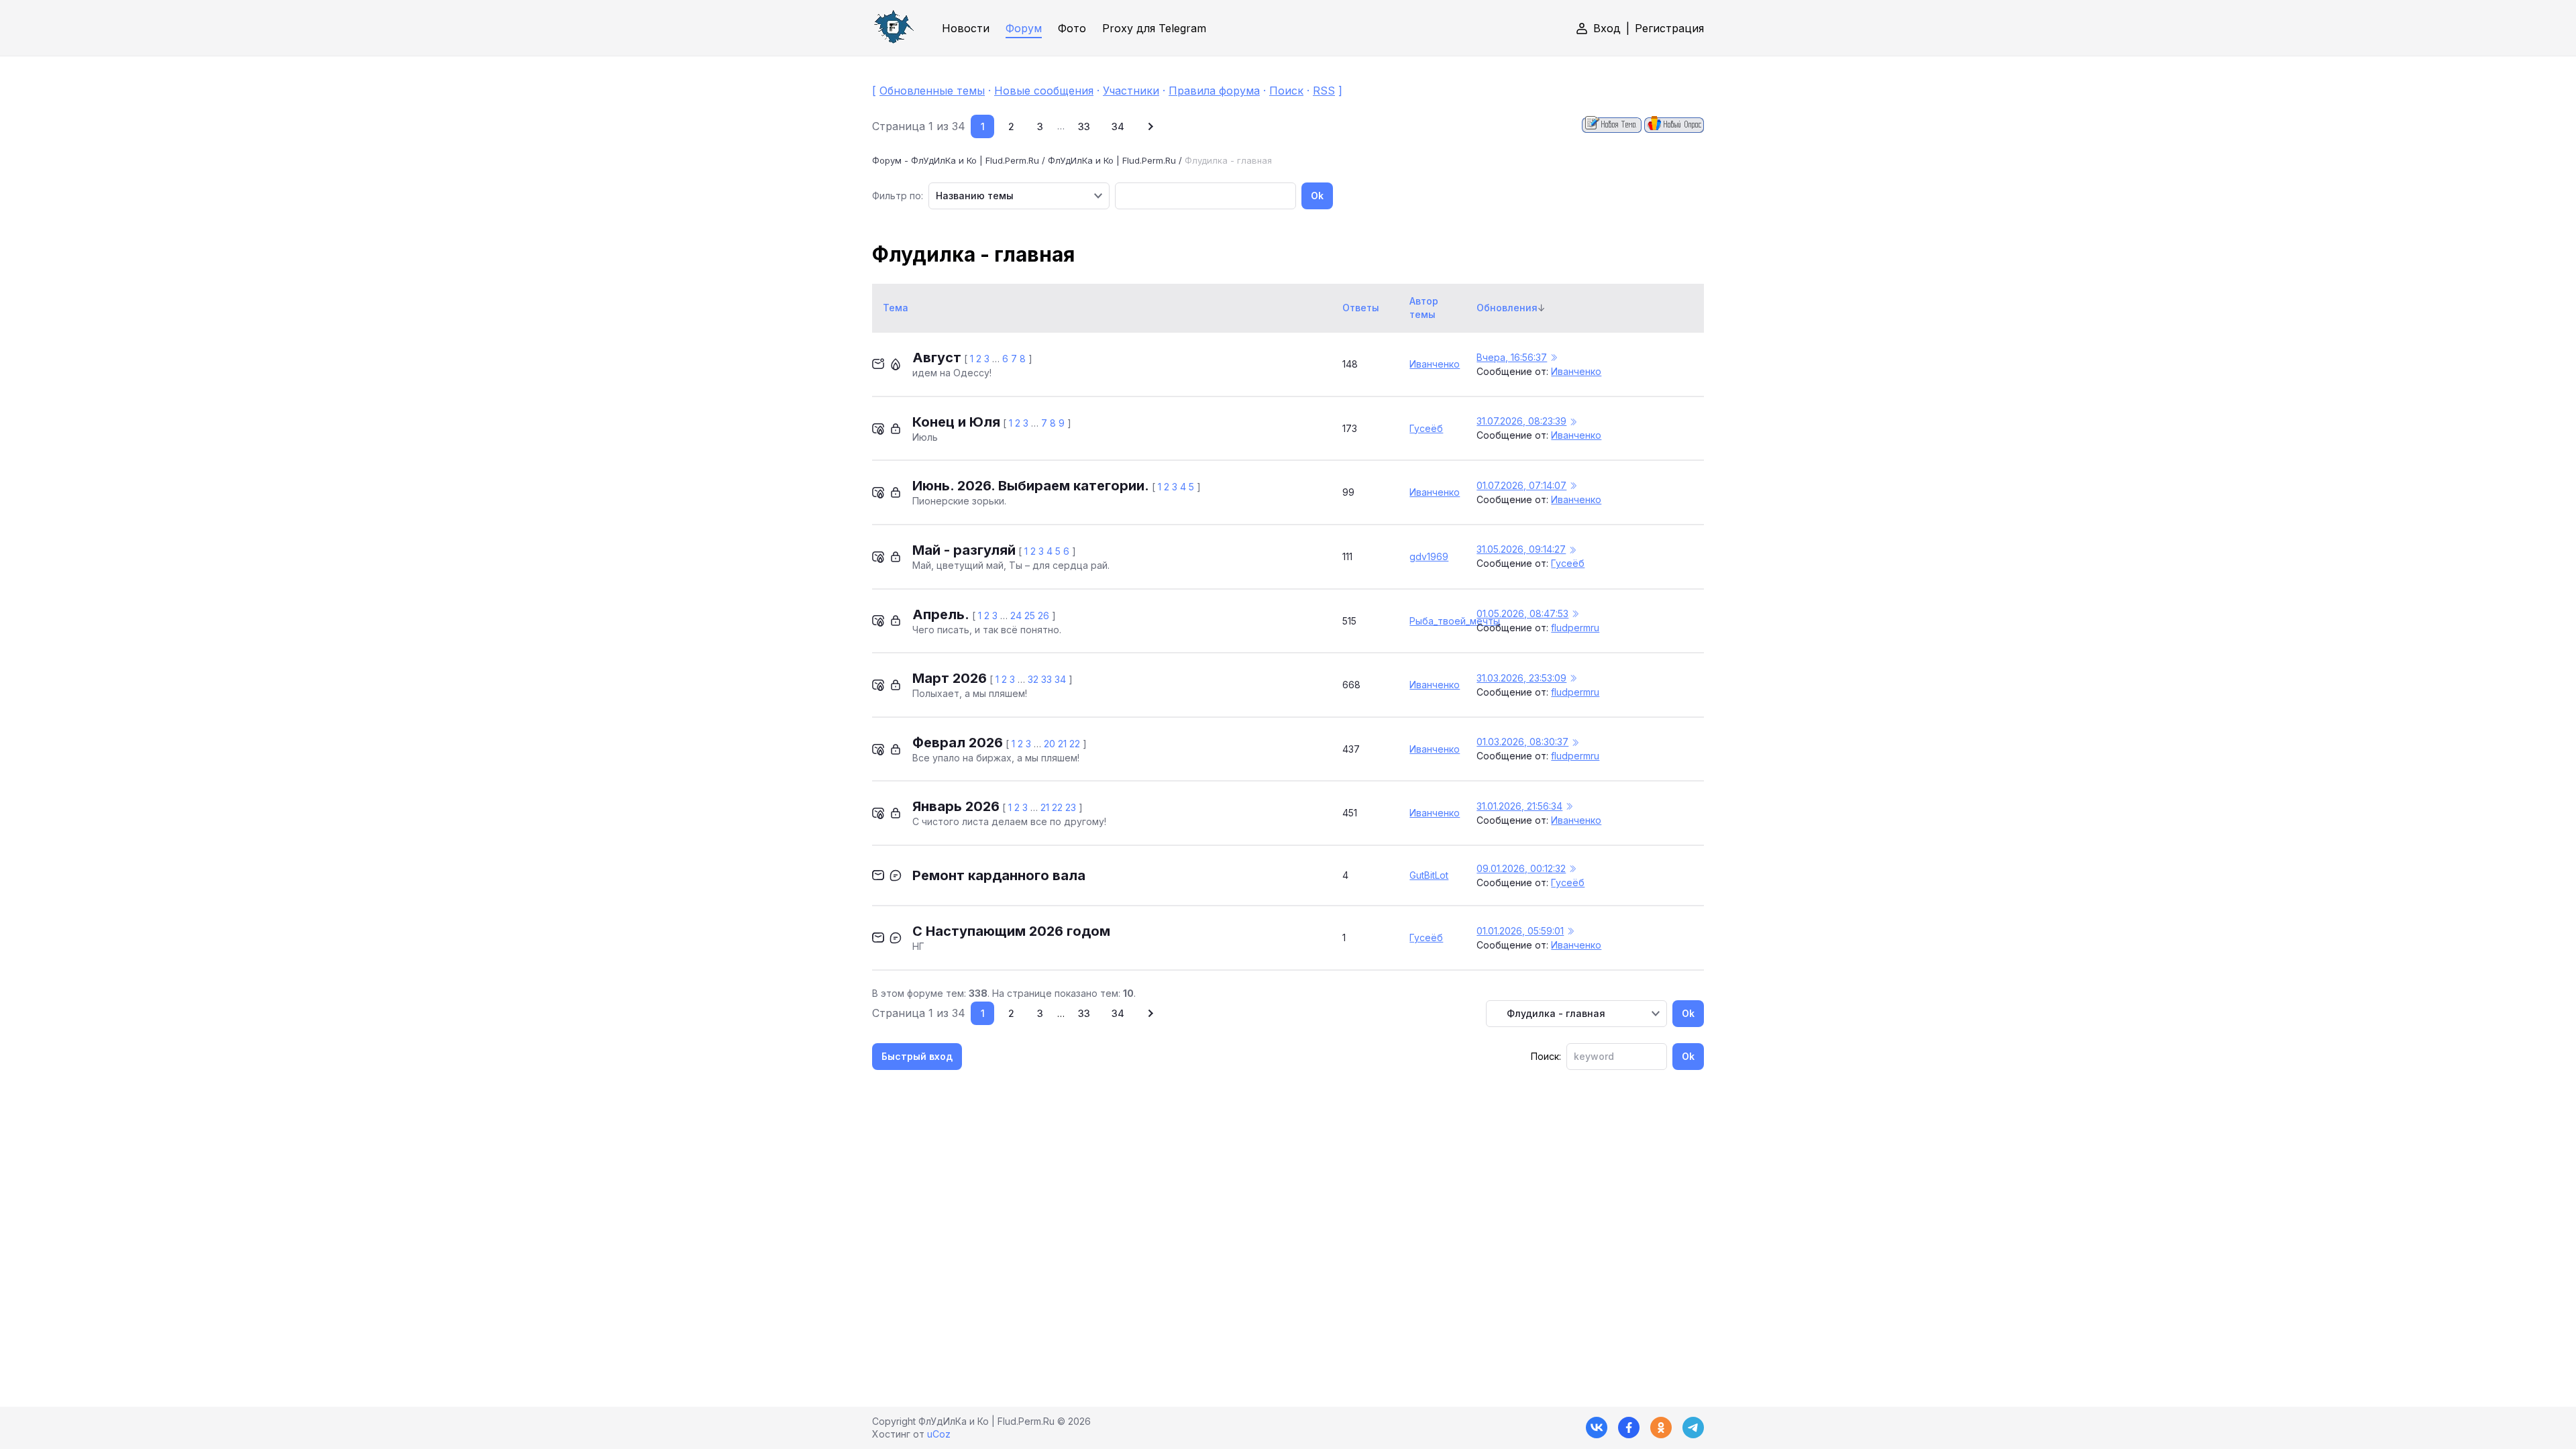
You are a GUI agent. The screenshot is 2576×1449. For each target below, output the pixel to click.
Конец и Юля (956, 422)
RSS (1324, 91)
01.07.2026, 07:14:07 (1521, 485)
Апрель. (941, 614)
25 (1030, 615)
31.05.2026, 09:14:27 (1521, 549)
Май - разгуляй (964, 550)
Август (937, 358)
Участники (1131, 91)
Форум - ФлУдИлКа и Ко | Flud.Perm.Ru (956, 160)
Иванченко (1435, 364)
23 (1071, 807)
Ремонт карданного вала (999, 875)
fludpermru (1575, 628)
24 (1016, 615)
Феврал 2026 (958, 743)
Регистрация (1669, 28)
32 (1033, 679)
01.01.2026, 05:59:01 (1520, 931)
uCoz (939, 1434)
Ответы (1361, 308)
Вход (1607, 28)
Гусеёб (1426, 428)
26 (1043, 615)
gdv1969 (1429, 556)
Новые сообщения (1044, 91)
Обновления (1507, 308)
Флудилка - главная (1228, 160)
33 (1084, 126)
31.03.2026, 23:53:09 (1521, 678)
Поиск (1286, 91)
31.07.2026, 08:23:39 (1521, 421)
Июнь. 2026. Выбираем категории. (1031, 486)
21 (1062, 744)
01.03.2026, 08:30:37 (1522, 742)
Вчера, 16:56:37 (1512, 357)
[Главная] (894, 28)
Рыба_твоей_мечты (1455, 621)
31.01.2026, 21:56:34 (1519, 806)
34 (1118, 126)
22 (1075, 744)
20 (1050, 744)
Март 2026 (950, 678)
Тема (896, 308)
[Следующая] (1149, 126)
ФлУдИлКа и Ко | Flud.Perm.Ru (1112, 160)
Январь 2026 (956, 806)
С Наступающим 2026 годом (1011, 931)
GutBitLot (1429, 875)
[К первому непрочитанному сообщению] (1554, 358)
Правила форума (1214, 91)
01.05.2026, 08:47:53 (1522, 613)
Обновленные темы (932, 91)
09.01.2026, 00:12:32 (1521, 868)
